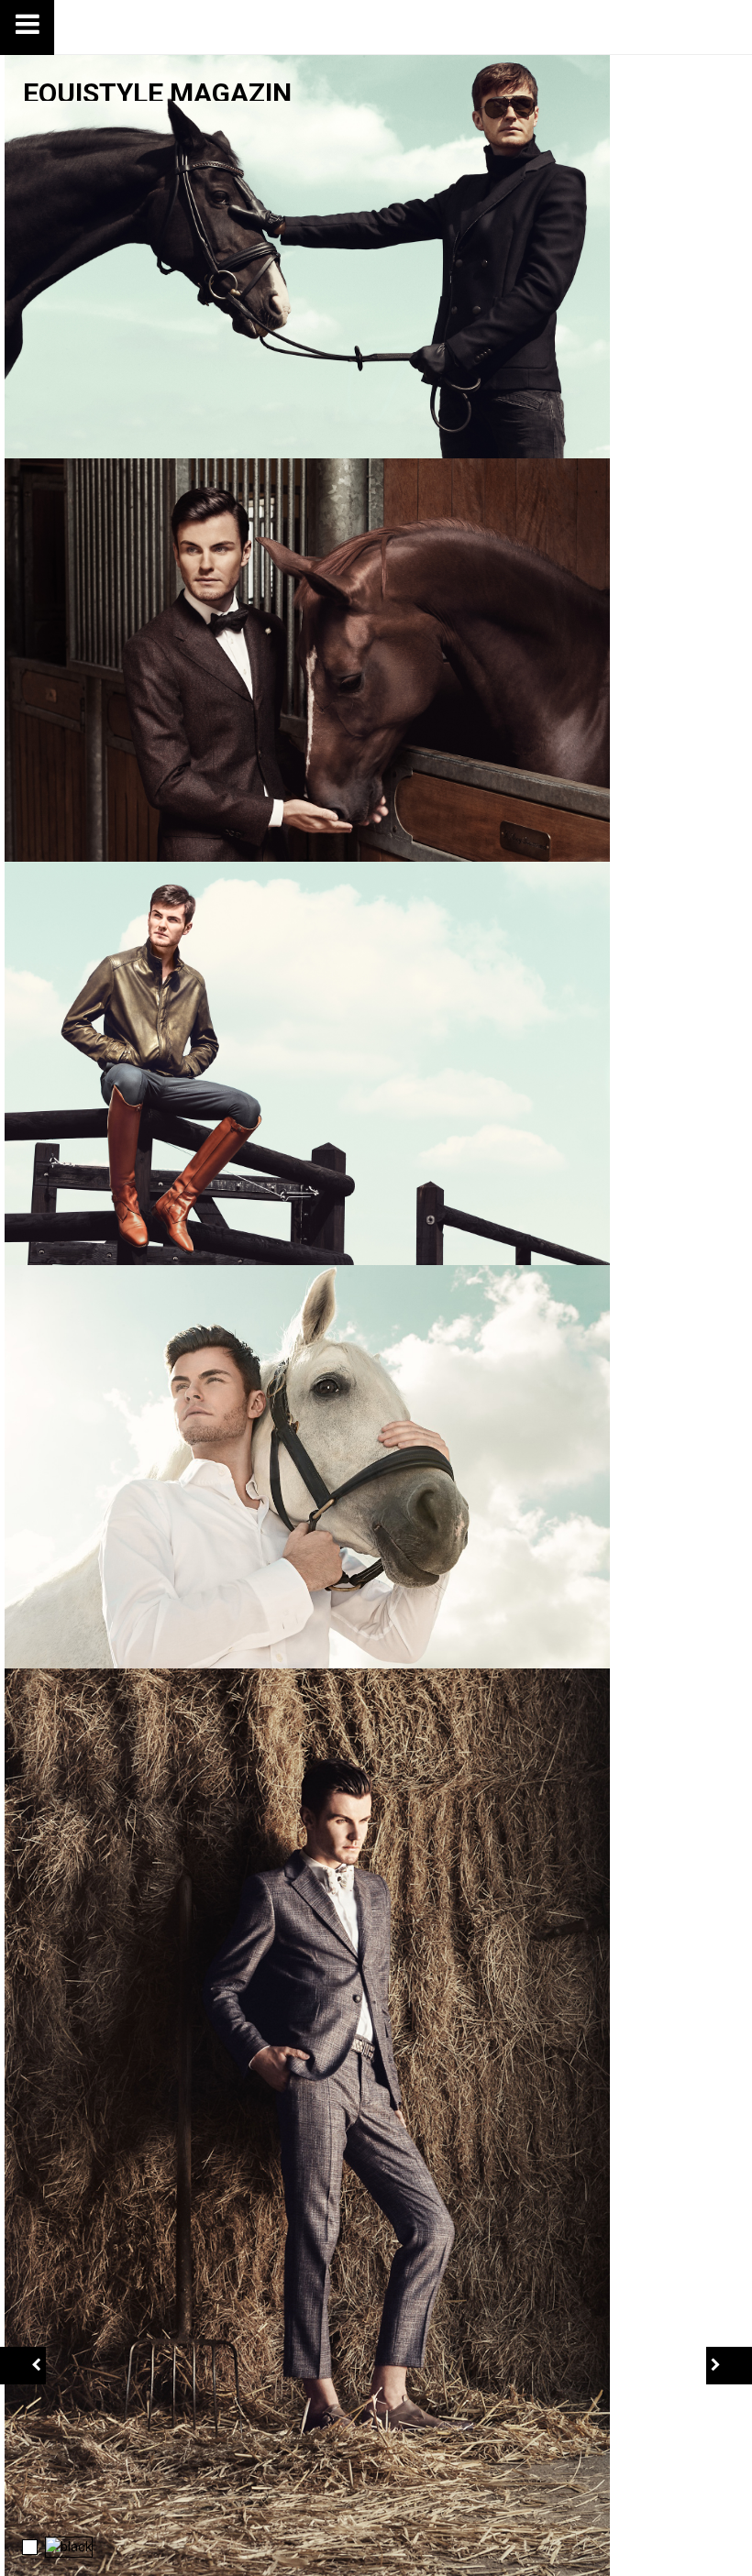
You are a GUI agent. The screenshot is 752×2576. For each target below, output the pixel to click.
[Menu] (28, 28)
